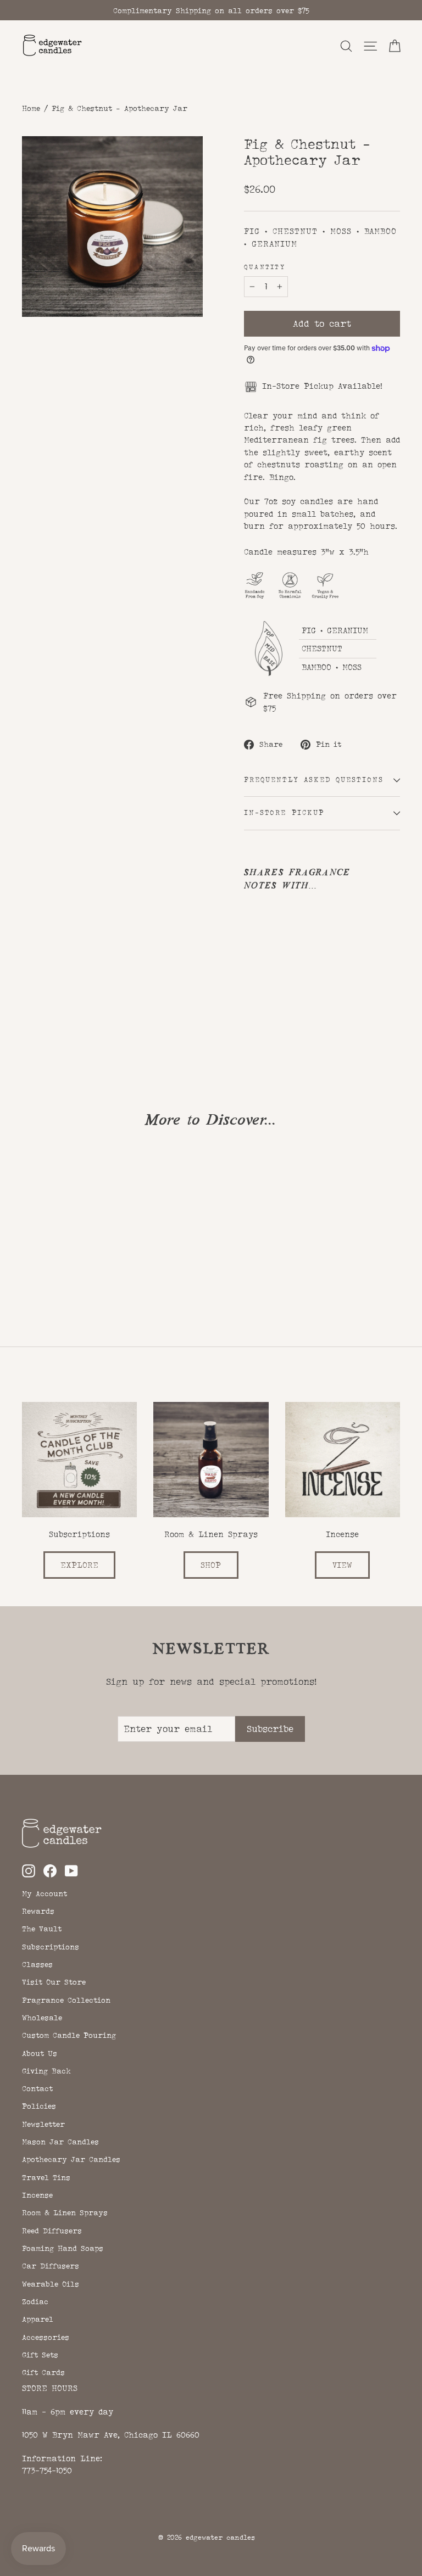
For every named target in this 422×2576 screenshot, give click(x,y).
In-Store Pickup (284, 813)
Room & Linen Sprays (65, 2212)
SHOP (211, 1565)
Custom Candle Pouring (69, 2035)
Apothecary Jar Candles (71, 2159)
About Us (40, 2053)
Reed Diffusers (52, 2231)
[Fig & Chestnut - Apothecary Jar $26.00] (263, 955)
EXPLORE (79, 1565)
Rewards (38, 1911)
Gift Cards (43, 2372)
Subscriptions (51, 1947)
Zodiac (35, 2301)
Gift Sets (40, 2355)
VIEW (342, 1565)
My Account (45, 1893)
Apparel (38, 2319)
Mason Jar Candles (60, 2142)
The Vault (42, 1929)
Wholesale (42, 2018)
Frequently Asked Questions (314, 780)
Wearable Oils (51, 2284)
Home (31, 108)
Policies (39, 2106)
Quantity (265, 267)
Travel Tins (46, 2177)
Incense (37, 2195)
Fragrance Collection (66, 2000)
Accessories (46, 2337)
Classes (37, 1964)
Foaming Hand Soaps (63, 2248)
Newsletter (43, 2124)
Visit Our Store (54, 1982)
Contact (37, 2088)
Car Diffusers (51, 2266)
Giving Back (46, 2071)
